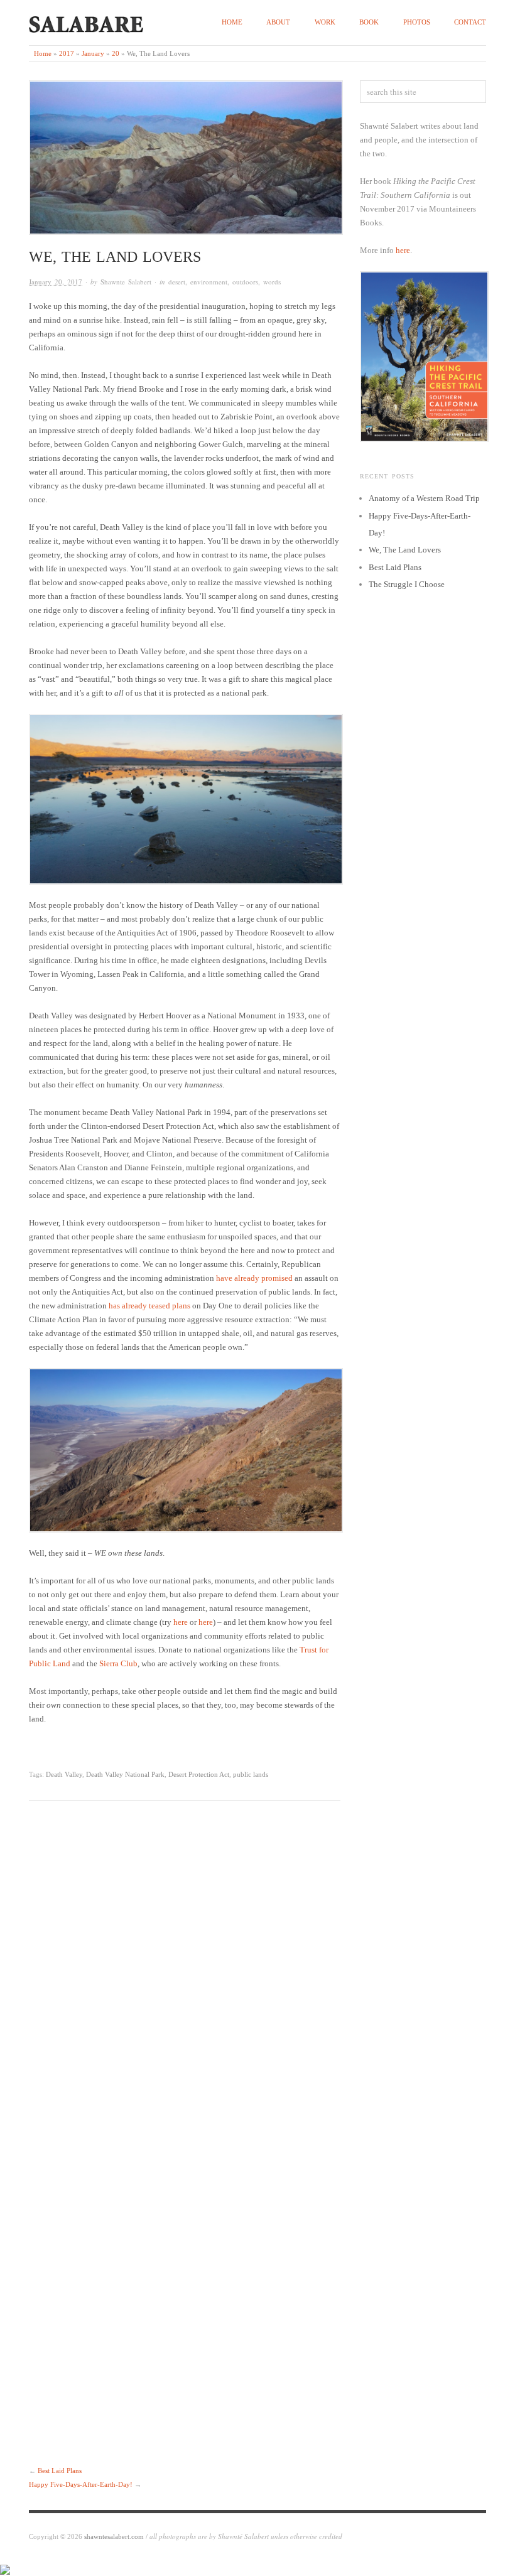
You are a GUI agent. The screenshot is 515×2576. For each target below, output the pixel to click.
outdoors (245, 282)
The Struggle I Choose (407, 584)
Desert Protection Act (199, 1774)
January (93, 53)
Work (325, 22)
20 (116, 53)
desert (177, 282)
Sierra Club (118, 1663)
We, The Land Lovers (405, 550)
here (181, 1622)
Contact (470, 22)
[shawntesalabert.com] (86, 22)
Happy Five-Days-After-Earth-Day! (81, 2484)
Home (232, 22)
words (272, 282)
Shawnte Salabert (126, 282)
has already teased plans (149, 1306)
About (278, 22)
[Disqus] (185, 1976)
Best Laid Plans (60, 2471)
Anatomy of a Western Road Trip (424, 498)
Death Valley (64, 1774)
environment (209, 282)
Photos (417, 22)
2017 (67, 53)
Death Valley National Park (125, 1774)
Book (369, 22)
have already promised (254, 1278)
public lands (251, 1774)
